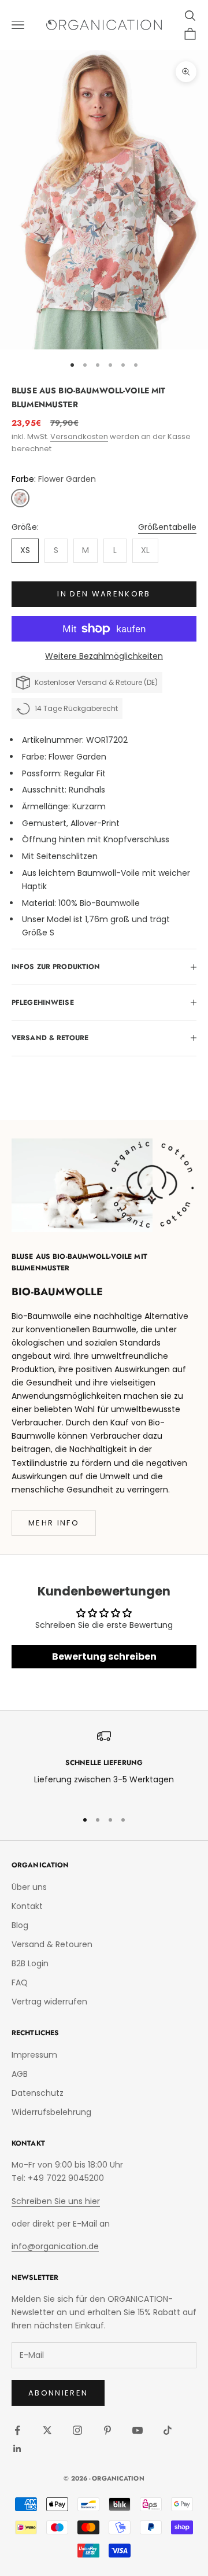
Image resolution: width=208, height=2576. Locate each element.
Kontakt (27, 1906)
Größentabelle (167, 527)
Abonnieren (58, 2393)
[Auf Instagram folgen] (77, 2430)
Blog (20, 1925)
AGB (20, 2074)
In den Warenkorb (104, 594)
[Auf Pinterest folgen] (107, 2430)
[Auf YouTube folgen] (138, 2430)
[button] (20, 498)
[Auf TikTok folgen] (168, 2430)
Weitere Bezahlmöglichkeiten (104, 656)
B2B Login (30, 1963)
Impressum (34, 2055)
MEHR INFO (54, 1523)
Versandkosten (79, 436)
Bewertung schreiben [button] (104, 1656)
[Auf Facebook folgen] (17, 2430)
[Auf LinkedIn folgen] (17, 2449)
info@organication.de (55, 2246)
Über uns (29, 1887)
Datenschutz (38, 2093)
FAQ (20, 1982)
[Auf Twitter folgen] (47, 2430)
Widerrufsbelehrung (51, 2112)
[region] (104, 1765)
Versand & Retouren (52, 1944)
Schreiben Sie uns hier (56, 2201)
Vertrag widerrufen (49, 2002)
